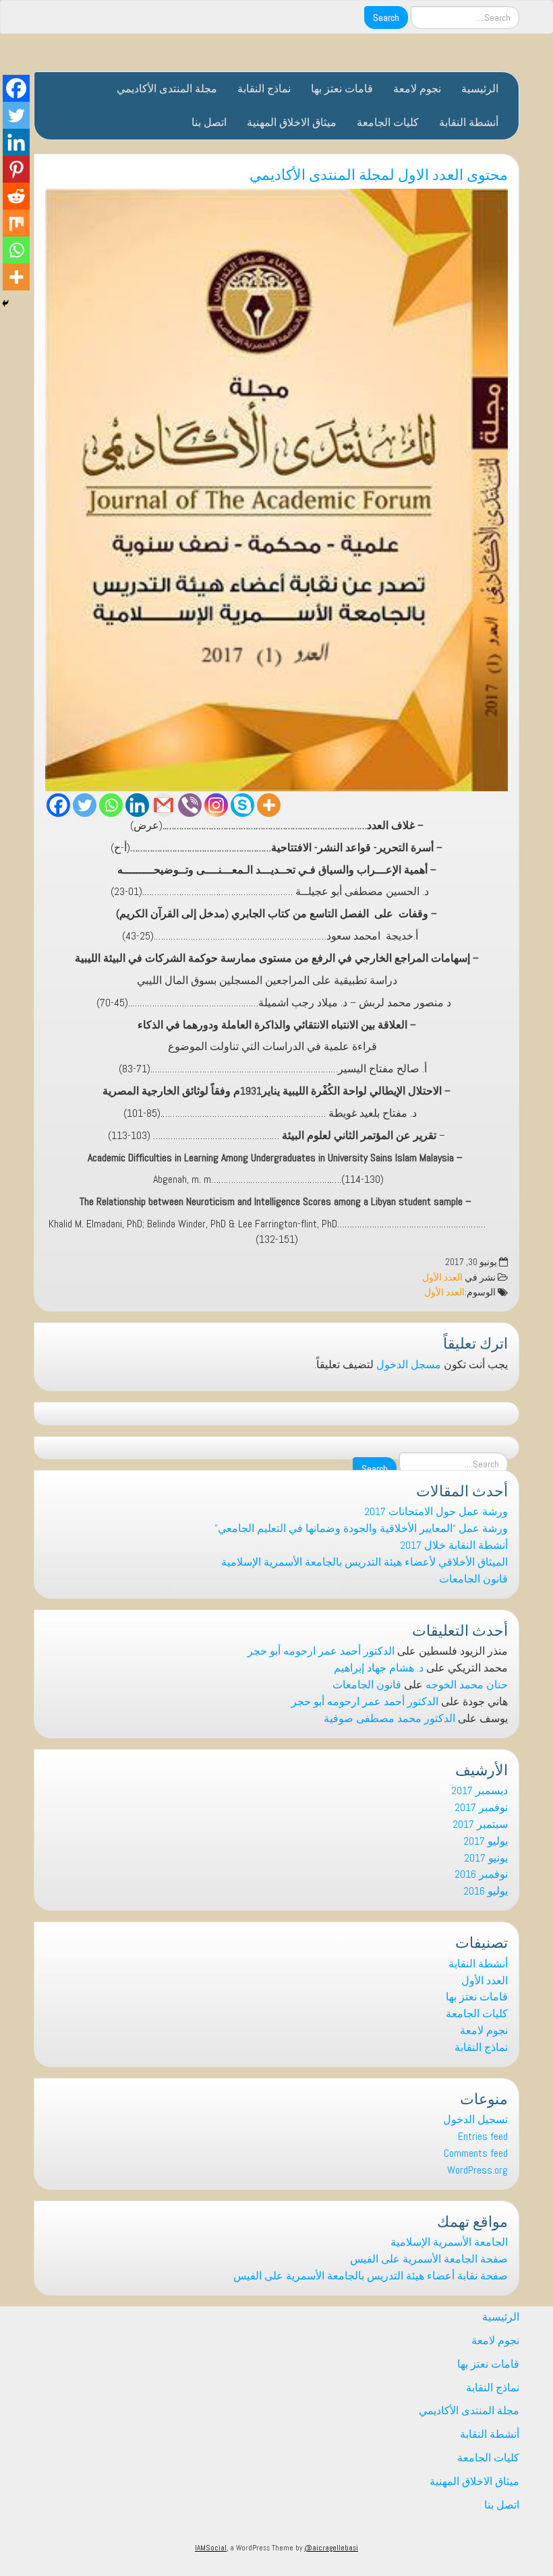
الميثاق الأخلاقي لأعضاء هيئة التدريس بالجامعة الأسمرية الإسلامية (365, 1562)
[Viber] (190, 805)
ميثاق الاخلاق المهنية (292, 122)
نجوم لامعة (417, 89)
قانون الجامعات (473, 1579)
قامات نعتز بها (342, 89)
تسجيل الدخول (475, 2119)
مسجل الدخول (409, 1364)
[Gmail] (164, 805)
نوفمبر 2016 (481, 1874)
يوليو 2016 (486, 1891)
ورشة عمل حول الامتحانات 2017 (436, 1511)
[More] (269, 805)
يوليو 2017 (486, 1841)
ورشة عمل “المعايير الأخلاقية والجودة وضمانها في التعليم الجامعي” (361, 1528)
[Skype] (242, 805)
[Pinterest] (16, 169)
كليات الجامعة (388, 122)
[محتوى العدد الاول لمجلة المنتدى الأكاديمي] (276, 490)
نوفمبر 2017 (481, 1807)
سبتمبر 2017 (480, 1824)
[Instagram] (216, 805)
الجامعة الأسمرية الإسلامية (449, 2242)
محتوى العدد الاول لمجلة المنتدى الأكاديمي (379, 173)
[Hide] (5, 303)
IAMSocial (211, 2548)
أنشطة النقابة (469, 122)
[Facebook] (58, 805)
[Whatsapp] (111, 805)
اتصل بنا (209, 122)
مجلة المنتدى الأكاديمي (167, 89)
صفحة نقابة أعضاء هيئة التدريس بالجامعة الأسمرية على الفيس (371, 2276)
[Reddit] (16, 196)
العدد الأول (442, 1278)
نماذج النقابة (264, 89)
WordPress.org (477, 2170)
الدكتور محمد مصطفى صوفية (389, 1718)
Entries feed (483, 2136)
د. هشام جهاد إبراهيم (379, 1668)
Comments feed (476, 2153)
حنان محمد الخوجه (467, 1685)
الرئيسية (480, 89)
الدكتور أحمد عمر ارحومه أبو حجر (321, 1651)
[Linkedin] (137, 805)
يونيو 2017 (486, 1858)
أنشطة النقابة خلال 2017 (454, 1545)
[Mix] (16, 223)
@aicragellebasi (331, 2548)
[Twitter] (85, 805)
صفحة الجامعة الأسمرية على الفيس (429, 2259)
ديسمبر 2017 (479, 1790)
